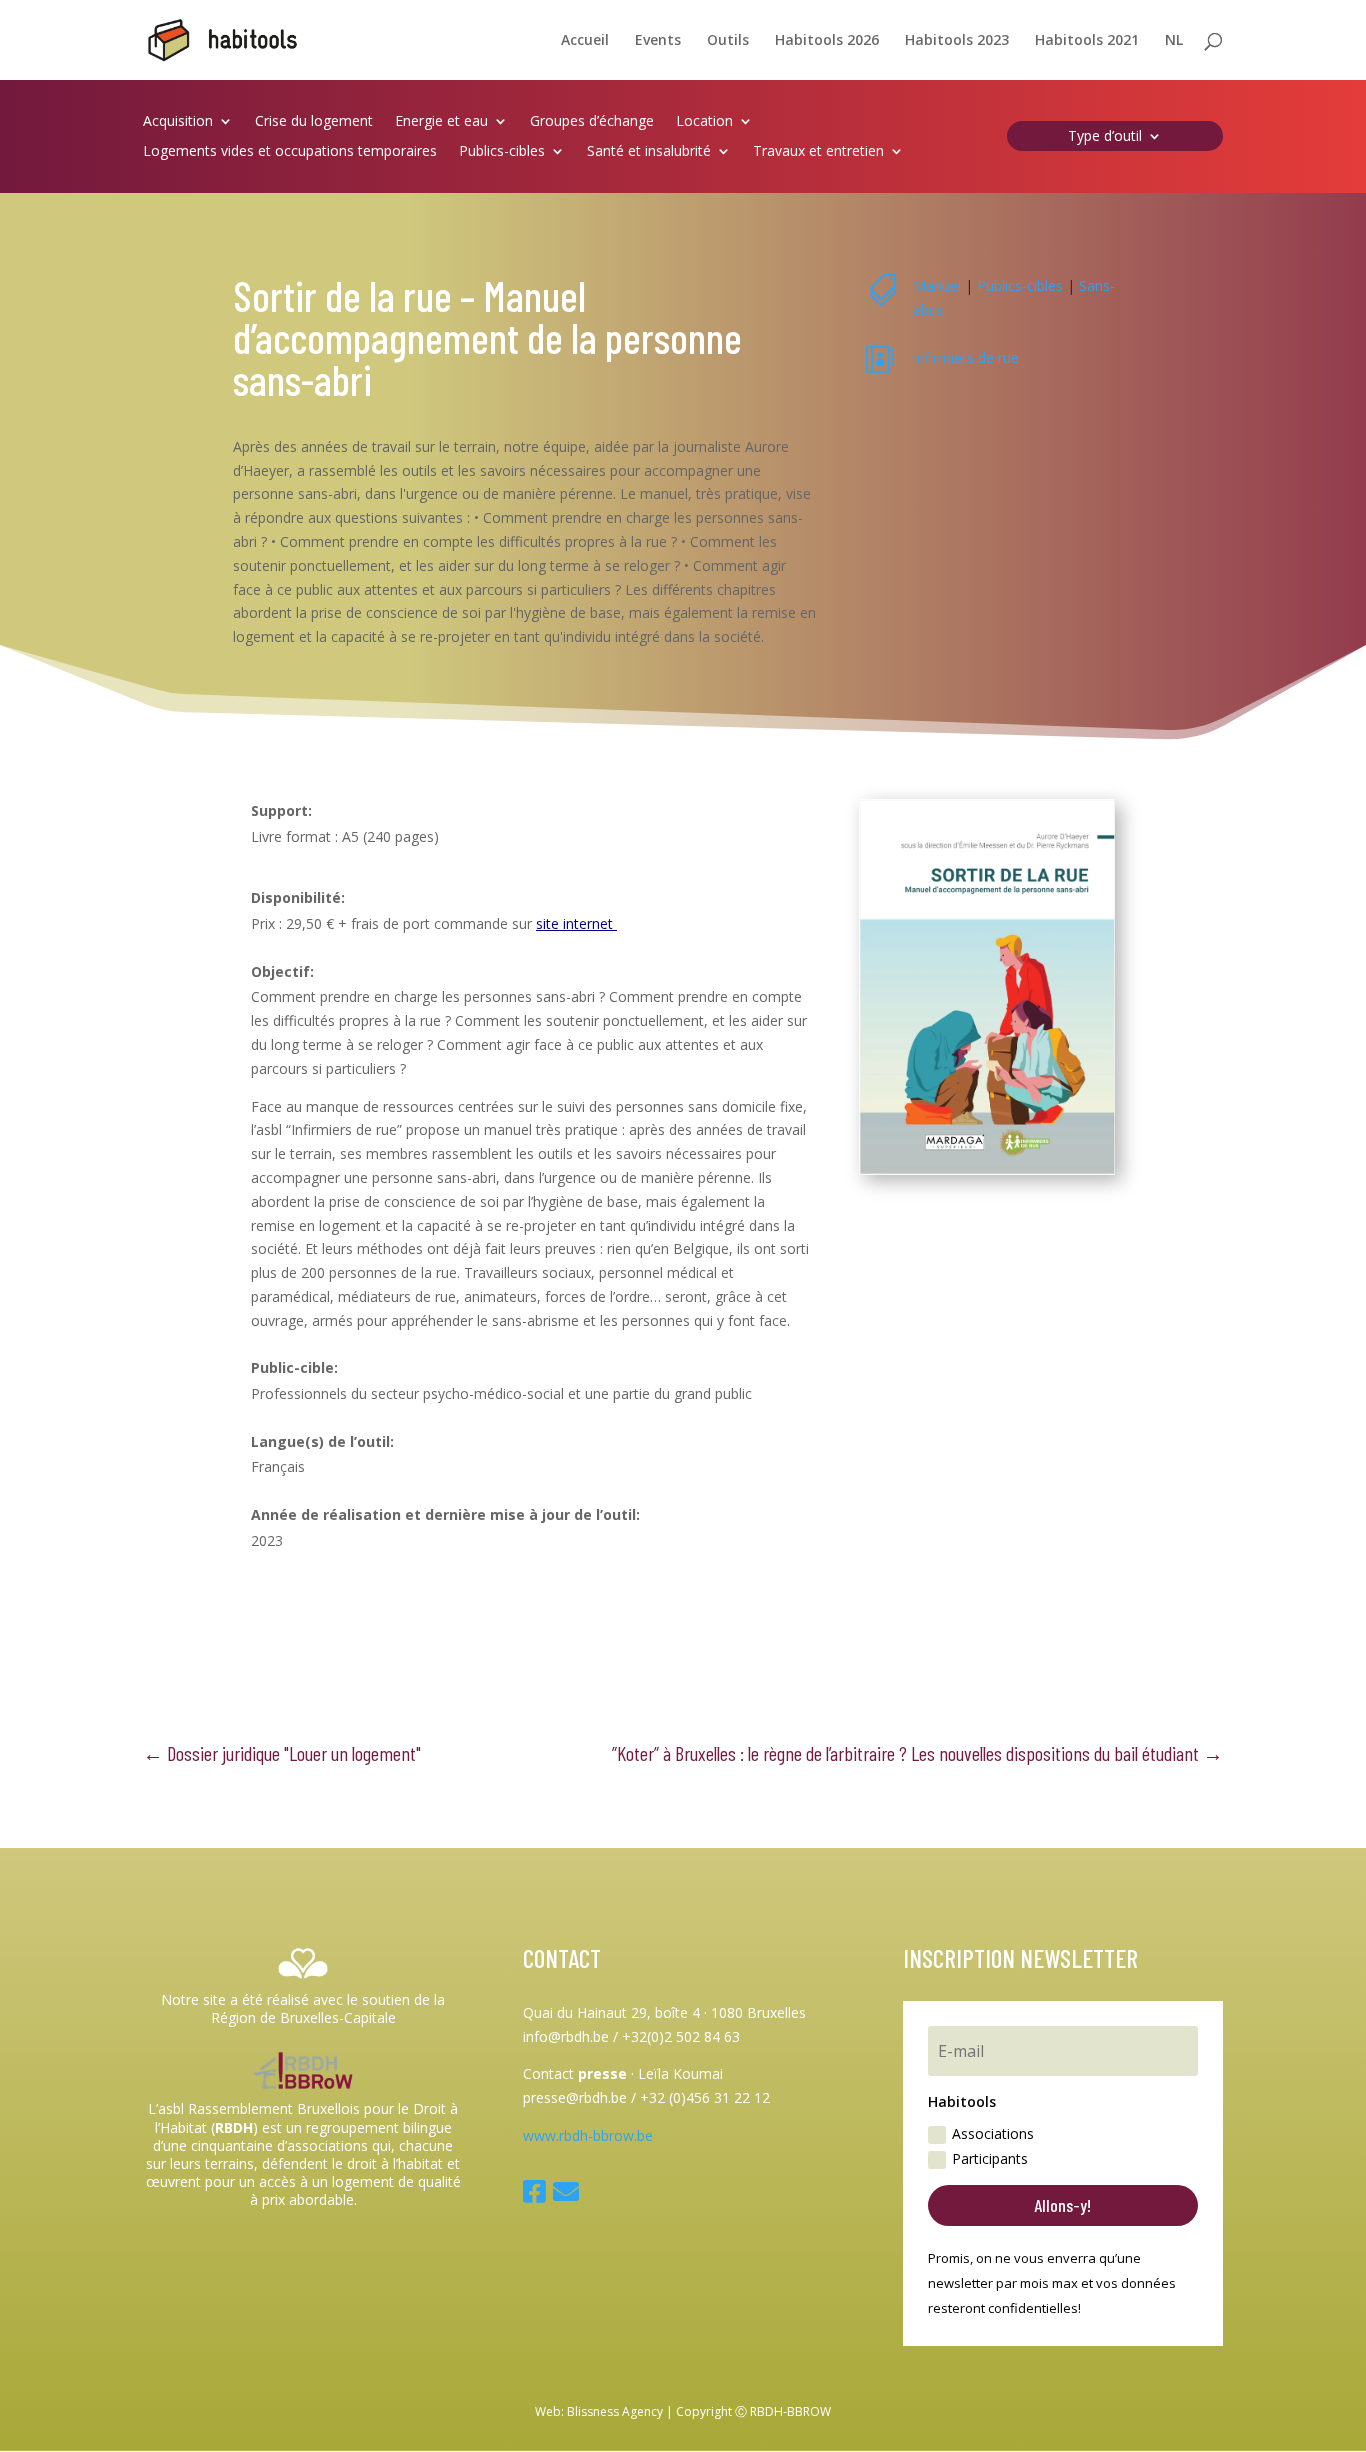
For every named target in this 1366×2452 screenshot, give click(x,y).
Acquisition (178, 122)
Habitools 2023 (957, 41)
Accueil (585, 41)
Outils (728, 41)
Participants (990, 2158)
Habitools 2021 (1087, 41)
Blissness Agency (615, 2411)
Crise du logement (314, 122)
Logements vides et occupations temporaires (290, 152)
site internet (576, 923)
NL (1174, 41)
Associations (993, 2133)
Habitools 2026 (827, 41)
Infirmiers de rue (966, 357)
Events (658, 41)
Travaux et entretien (818, 152)
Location (704, 122)
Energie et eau (441, 122)
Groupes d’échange (592, 122)
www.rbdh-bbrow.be (588, 2135)
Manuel (937, 285)
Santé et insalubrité (649, 152)
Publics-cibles (502, 152)
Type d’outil (1105, 137)
